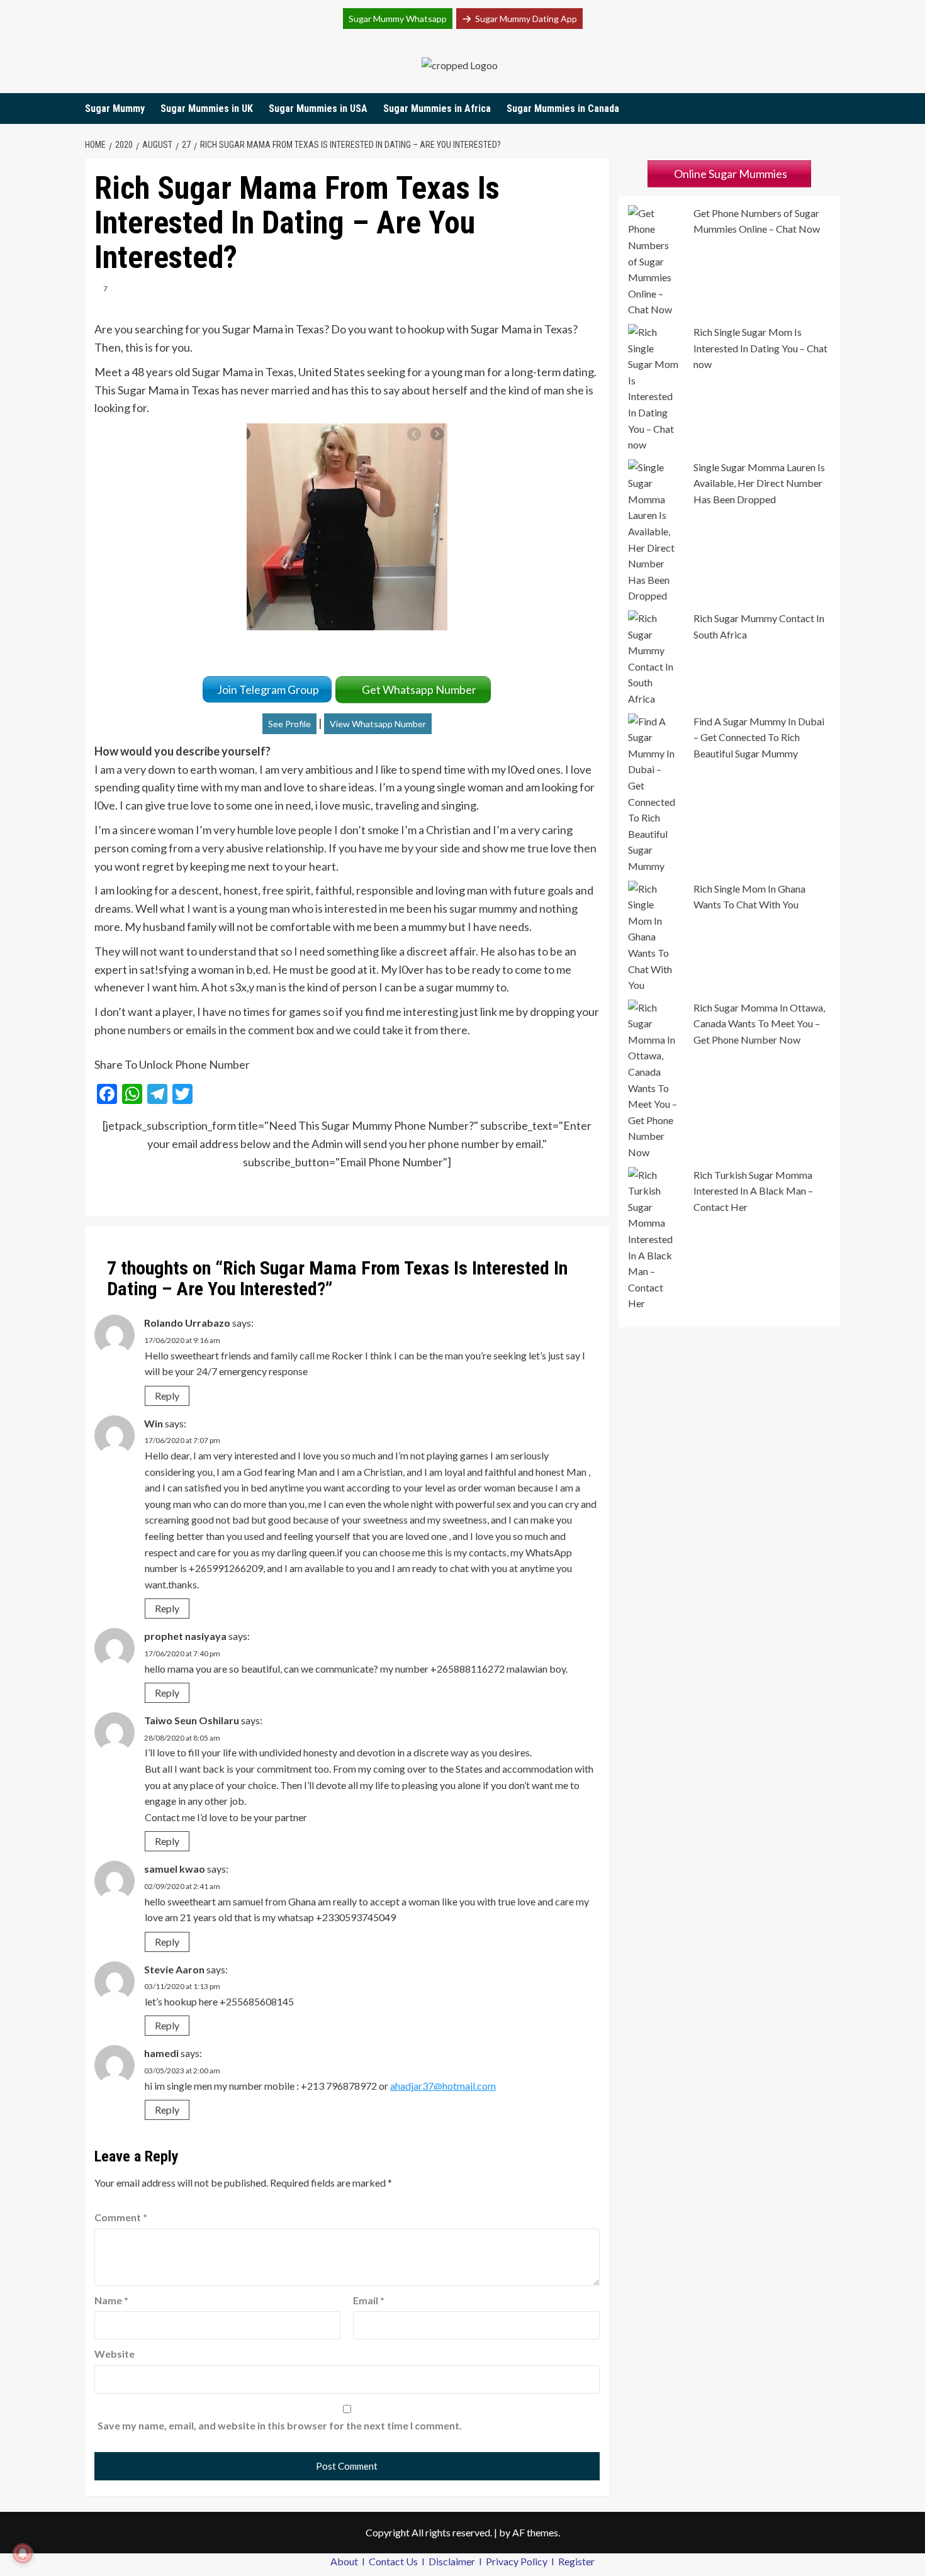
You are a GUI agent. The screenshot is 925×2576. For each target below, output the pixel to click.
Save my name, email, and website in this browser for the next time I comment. (280, 2425)
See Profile (289, 724)
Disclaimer (453, 2561)
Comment (121, 2217)
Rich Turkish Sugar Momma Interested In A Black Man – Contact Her (753, 1191)
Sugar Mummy (115, 109)
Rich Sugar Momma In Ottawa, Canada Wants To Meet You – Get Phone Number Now (759, 1023)
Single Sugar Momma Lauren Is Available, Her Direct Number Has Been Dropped (759, 483)
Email (369, 2300)
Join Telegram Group (267, 689)
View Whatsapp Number (378, 724)
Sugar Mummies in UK (207, 109)
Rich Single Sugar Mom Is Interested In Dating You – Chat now (760, 348)
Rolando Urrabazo (187, 1323)
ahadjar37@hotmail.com (443, 2086)
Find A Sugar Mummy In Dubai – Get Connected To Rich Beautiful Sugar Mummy (759, 737)
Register (576, 2561)
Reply (167, 1396)
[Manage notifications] (23, 2553)
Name (111, 2300)
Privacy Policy (518, 2561)
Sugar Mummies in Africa (437, 109)
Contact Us (394, 2561)
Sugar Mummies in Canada (563, 109)
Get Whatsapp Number (421, 689)
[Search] (832, 109)
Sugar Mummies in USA (318, 109)
